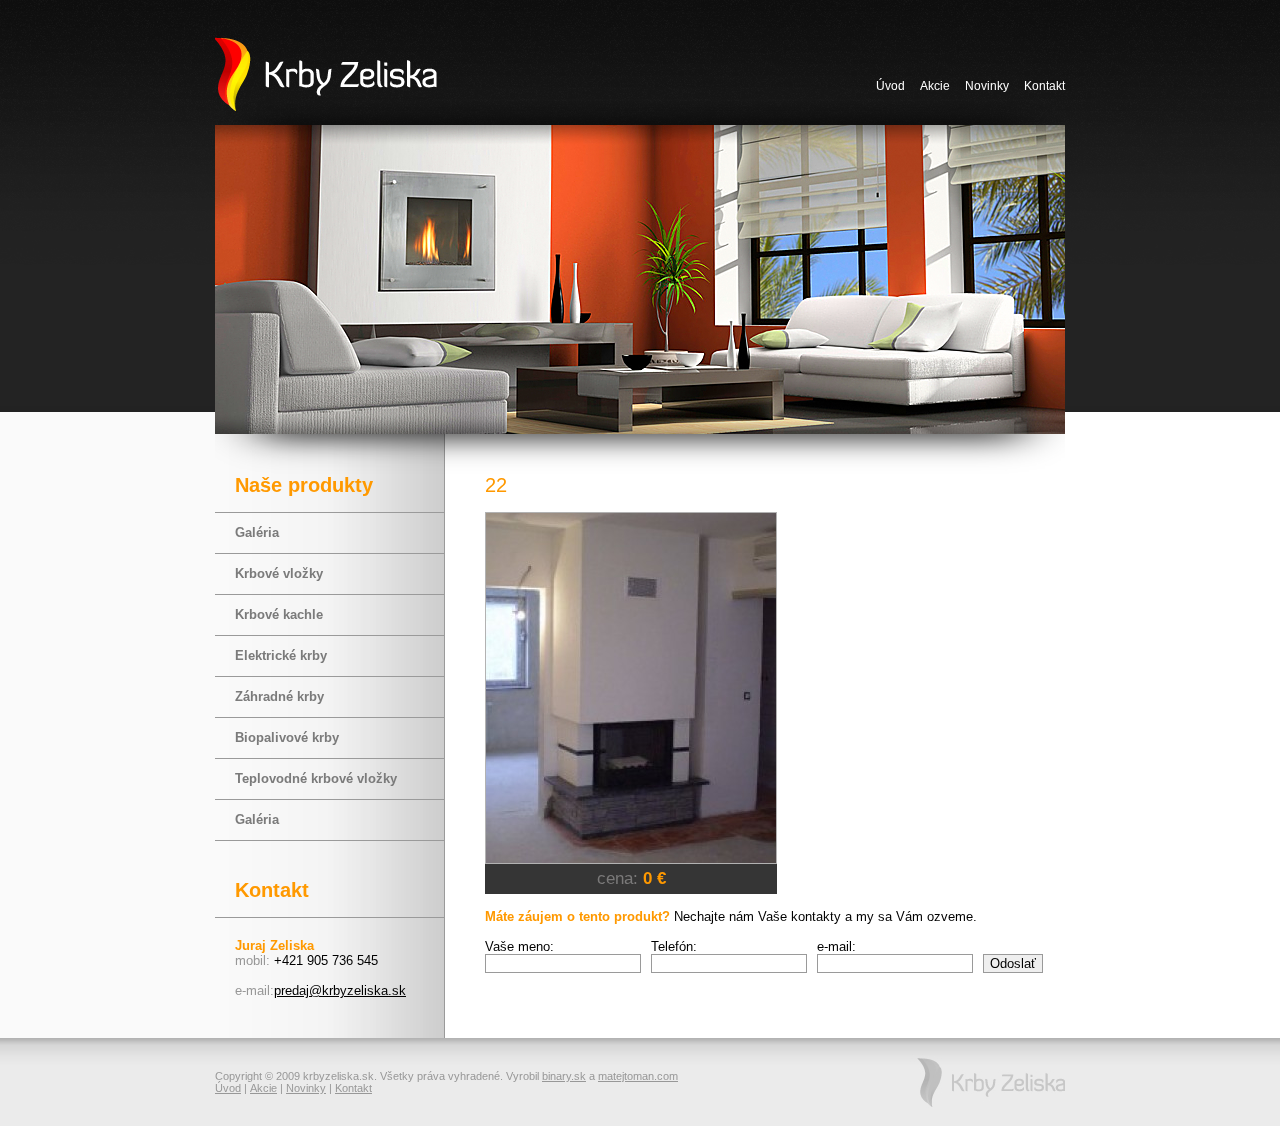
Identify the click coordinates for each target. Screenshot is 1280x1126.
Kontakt (1044, 86)
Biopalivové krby (287, 737)
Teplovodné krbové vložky (316, 778)
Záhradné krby (279, 696)
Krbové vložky (279, 573)
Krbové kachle (279, 614)
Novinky (987, 86)
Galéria (257, 532)
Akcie (935, 86)
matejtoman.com (638, 1076)
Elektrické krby (281, 655)
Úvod (890, 86)
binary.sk (564, 1076)
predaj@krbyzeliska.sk (340, 990)
